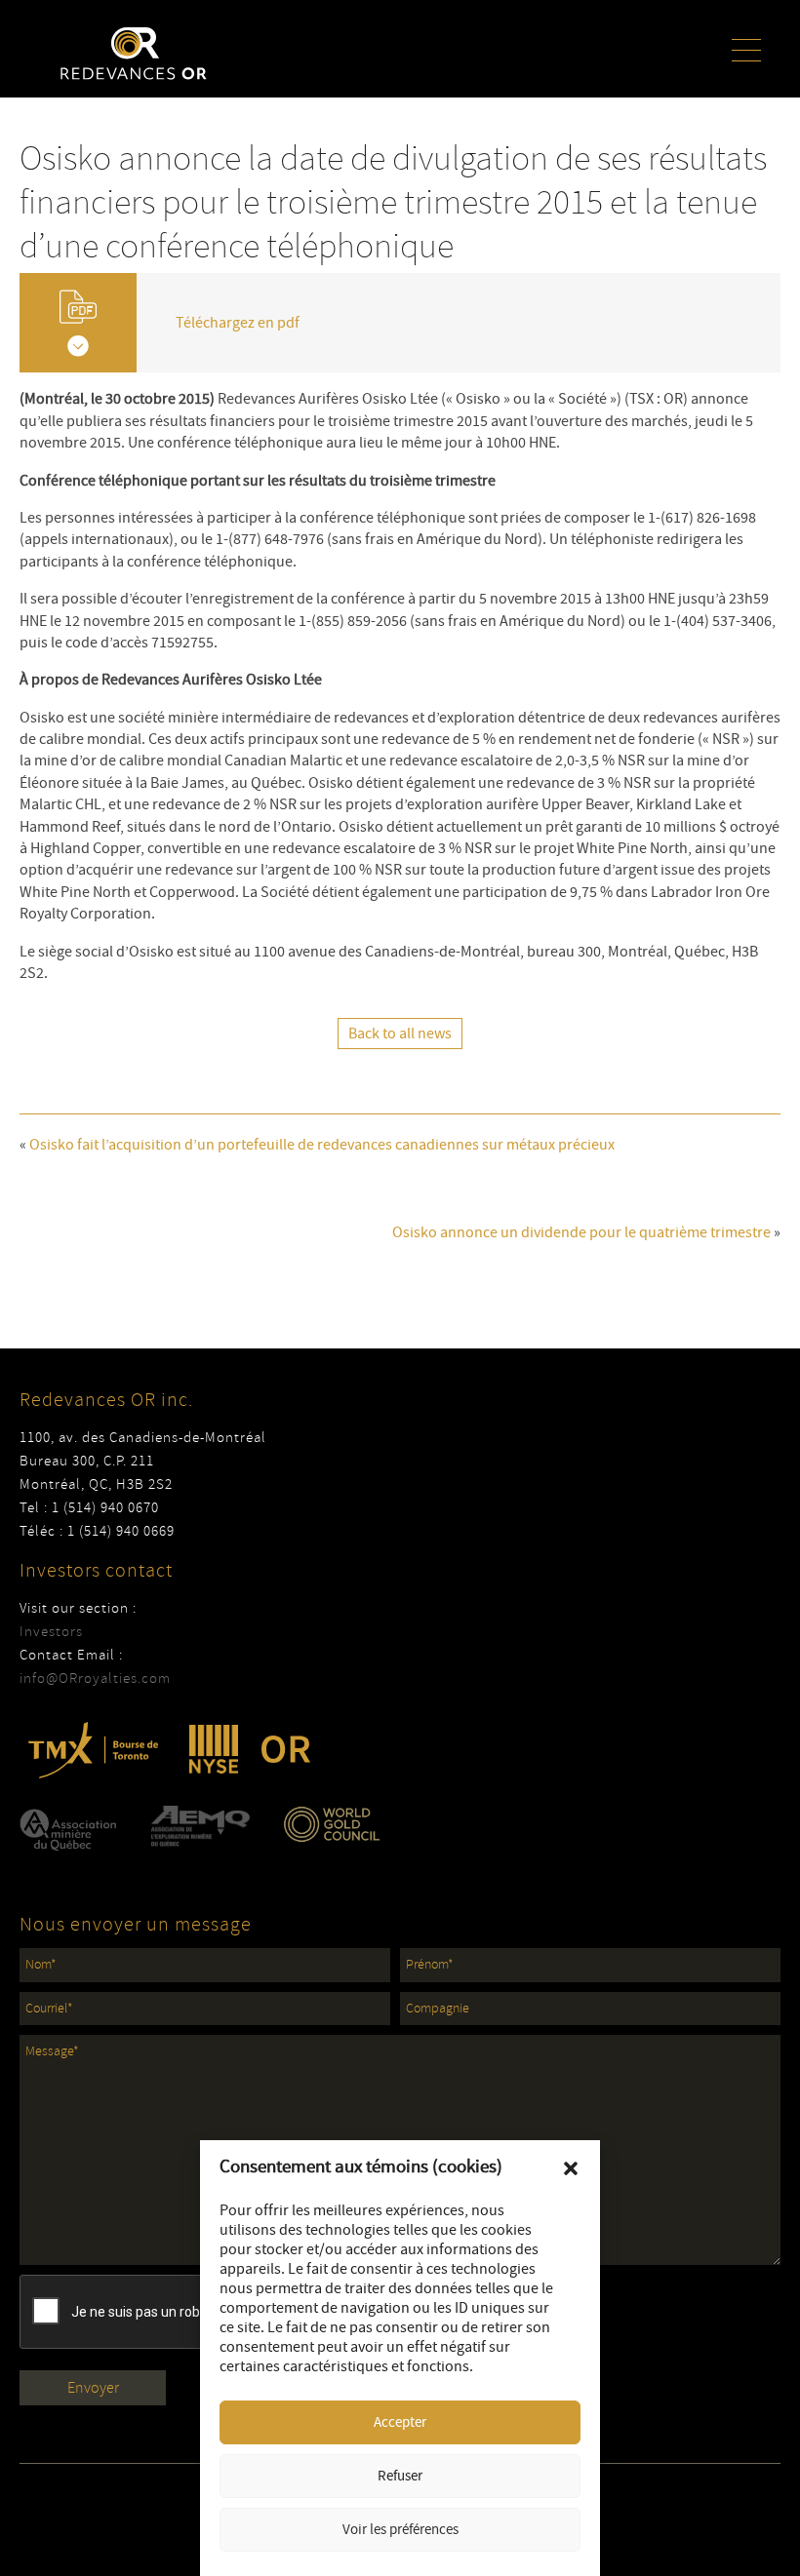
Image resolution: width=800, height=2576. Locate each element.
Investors (51, 1632)
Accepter (400, 2422)
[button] (571, 2168)
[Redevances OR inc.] (134, 53)
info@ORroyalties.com (95, 1678)
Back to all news (400, 1034)
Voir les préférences (400, 2530)
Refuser (400, 2476)
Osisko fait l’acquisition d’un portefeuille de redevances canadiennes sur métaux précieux (322, 1145)
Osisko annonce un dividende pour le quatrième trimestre (581, 1232)
